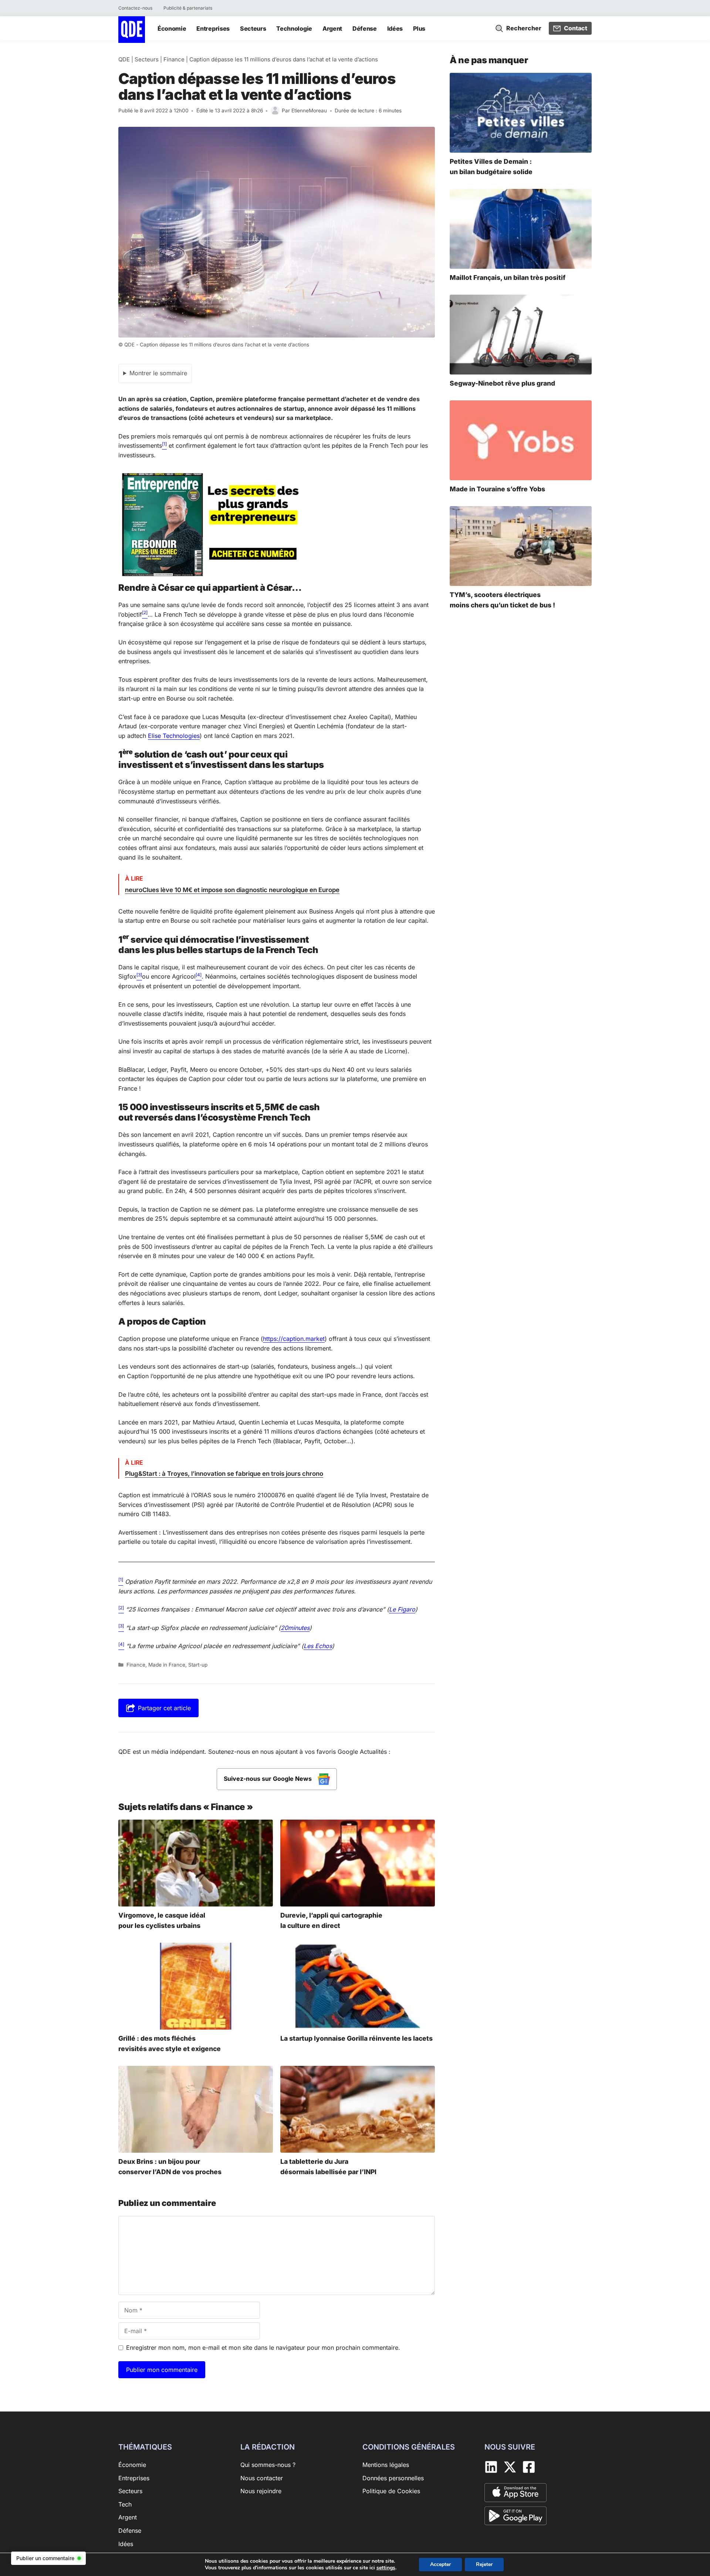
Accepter (440, 2564)
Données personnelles (393, 2478)
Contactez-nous (135, 8)
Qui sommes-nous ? (268, 2465)
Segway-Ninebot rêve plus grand (502, 383)
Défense (365, 28)
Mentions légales (386, 2465)
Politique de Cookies (391, 2491)
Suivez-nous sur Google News (268, 1779)
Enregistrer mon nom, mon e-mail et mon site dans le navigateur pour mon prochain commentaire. (263, 2348)
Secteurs (253, 28)
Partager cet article (164, 1708)
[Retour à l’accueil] (132, 29)
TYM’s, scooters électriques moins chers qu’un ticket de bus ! (502, 600)
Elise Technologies (174, 736)
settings (386, 2568)
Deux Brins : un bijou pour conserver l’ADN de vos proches (170, 2167)
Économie (172, 28)
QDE (124, 59)
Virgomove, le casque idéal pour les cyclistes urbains (162, 1920)
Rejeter (484, 2564)
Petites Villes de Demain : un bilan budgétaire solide (491, 167)
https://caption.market (294, 1339)
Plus (419, 28)
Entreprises (213, 28)
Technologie (294, 28)
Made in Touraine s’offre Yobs (497, 489)
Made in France (167, 1665)
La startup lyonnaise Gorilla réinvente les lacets (356, 2038)
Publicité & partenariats (188, 8)
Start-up (198, 1665)
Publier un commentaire (45, 2558)
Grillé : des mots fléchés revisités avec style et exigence (170, 2043)
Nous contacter (262, 2478)
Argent (332, 28)
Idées (395, 28)
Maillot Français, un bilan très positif (508, 277)
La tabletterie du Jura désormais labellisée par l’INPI (328, 2167)
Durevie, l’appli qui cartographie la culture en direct (331, 1920)
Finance (174, 59)
